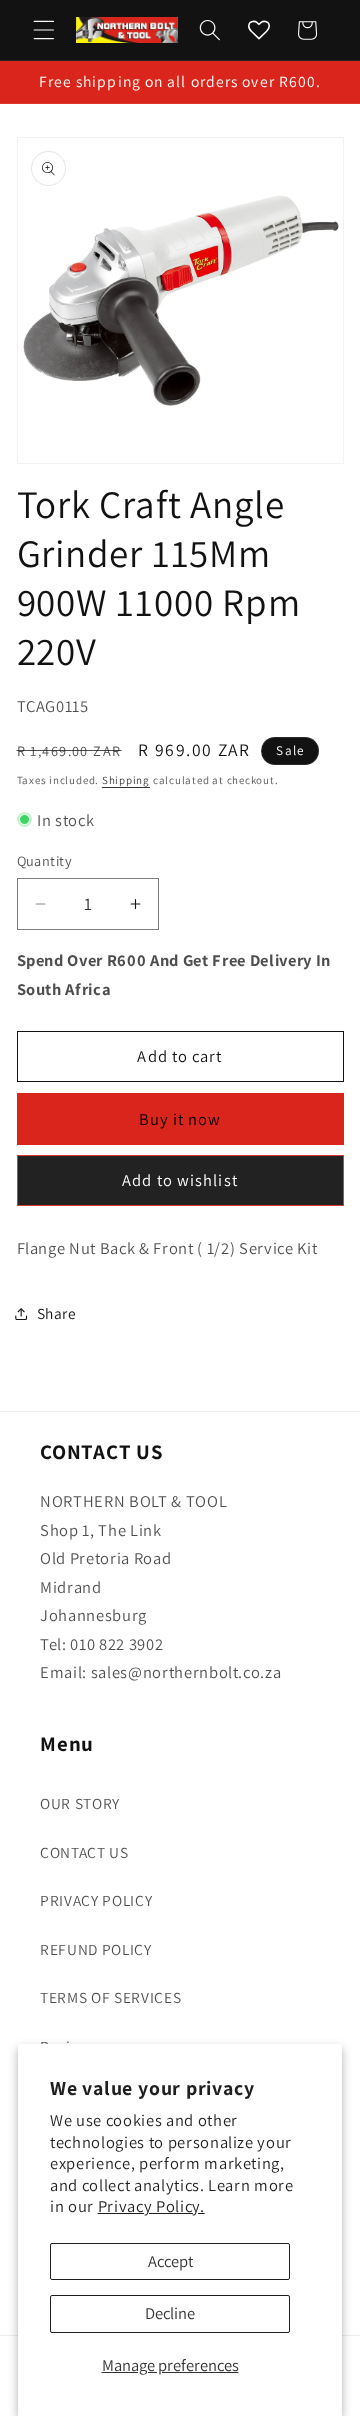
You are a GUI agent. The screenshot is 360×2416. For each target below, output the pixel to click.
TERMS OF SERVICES (110, 1997)
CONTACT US (84, 1852)
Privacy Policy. (151, 2206)
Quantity (45, 860)
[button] (44, 30)
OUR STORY (80, 1803)
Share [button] (57, 1313)
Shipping (126, 780)
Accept (170, 2261)
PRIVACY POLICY (96, 1900)
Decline (170, 2313)
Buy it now (180, 1119)
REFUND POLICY (96, 1949)
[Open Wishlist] (259, 30)
